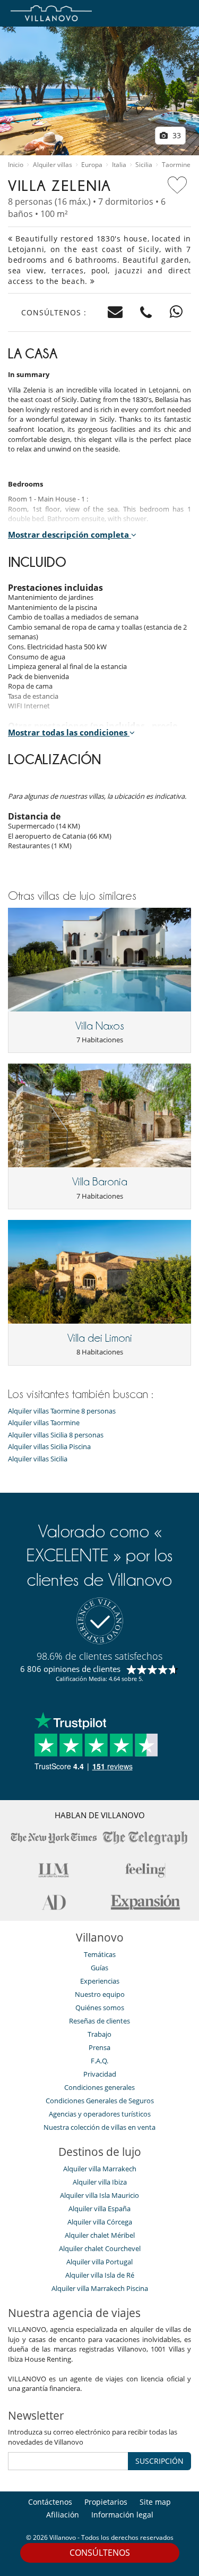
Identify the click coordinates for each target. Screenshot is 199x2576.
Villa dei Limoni (100, 1338)
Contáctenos (50, 2502)
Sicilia (144, 165)
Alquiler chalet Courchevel (100, 2248)
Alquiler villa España (99, 2209)
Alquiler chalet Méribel (100, 2235)
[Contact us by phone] (146, 312)
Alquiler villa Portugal (99, 2262)
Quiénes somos (100, 2008)
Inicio (16, 165)
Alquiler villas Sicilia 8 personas (56, 1435)
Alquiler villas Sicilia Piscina (49, 1447)
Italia (119, 165)
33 (176, 135)
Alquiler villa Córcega (100, 2222)
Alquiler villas (53, 165)
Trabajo (99, 2034)
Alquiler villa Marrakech (100, 2169)
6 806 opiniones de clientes (70, 1669)
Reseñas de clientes (99, 2021)
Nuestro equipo (100, 1994)
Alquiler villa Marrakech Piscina (100, 2288)
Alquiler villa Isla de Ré (100, 2275)
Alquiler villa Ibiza (100, 2182)
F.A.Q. (99, 2061)
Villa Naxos (100, 1026)
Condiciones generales (99, 2087)
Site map (155, 2502)
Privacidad (100, 2074)
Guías (99, 1968)
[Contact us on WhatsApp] (176, 312)
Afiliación (63, 2515)
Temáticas (100, 1954)
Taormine (176, 165)
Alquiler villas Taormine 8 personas (62, 1411)
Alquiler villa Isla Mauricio (99, 2195)
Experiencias (100, 1981)
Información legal (122, 2515)
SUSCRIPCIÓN (159, 2461)
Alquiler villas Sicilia (38, 1459)
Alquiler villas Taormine (44, 1423)
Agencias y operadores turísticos (100, 2114)
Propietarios (106, 2502)
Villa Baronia (100, 1182)
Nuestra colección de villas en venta (99, 2127)
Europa (92, 165)
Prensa (99, 2047)
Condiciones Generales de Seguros (100, 2101)
